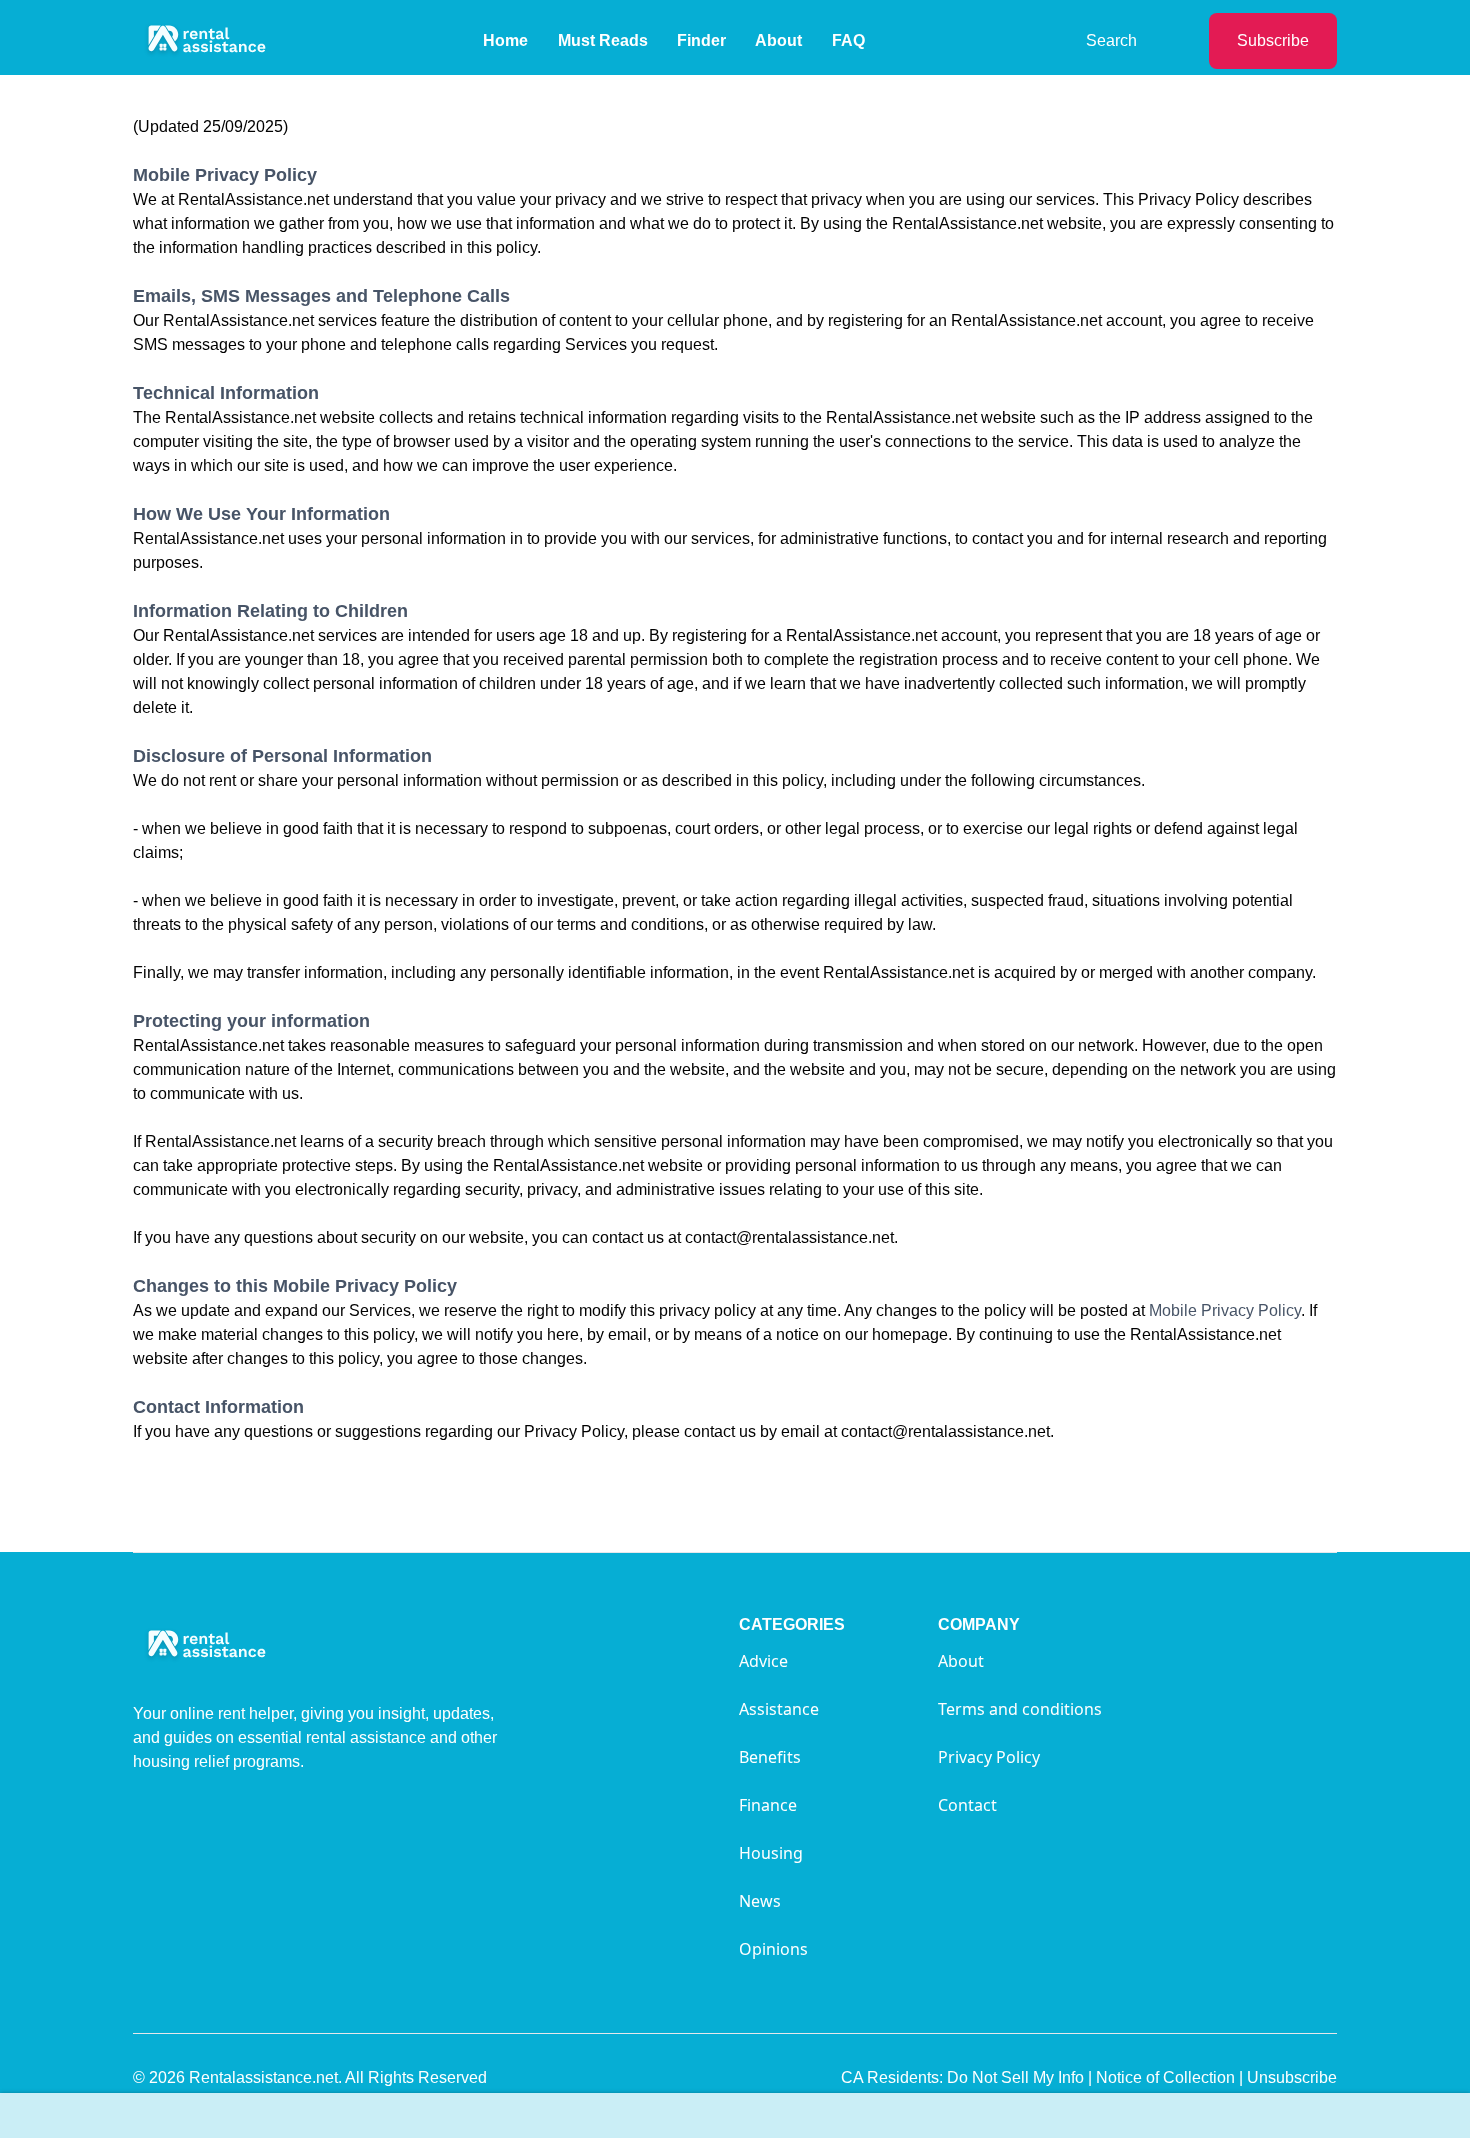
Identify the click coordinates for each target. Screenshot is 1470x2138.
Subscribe (1273, 40)
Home (505, 40)
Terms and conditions (1020, 1709)
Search (1111, 40)
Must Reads (603, 40)
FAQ (848, 40)
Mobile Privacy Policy (1225, 1310)
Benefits (770, 1757)
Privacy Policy (989, 1757)
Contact (967, 1805)
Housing (771, 1853)
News (760, 1901)
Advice (763, 1661)
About (778, 40)
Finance (768, 1805)
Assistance (779, 1709)
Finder (701, 40)
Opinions (773, 1949)
